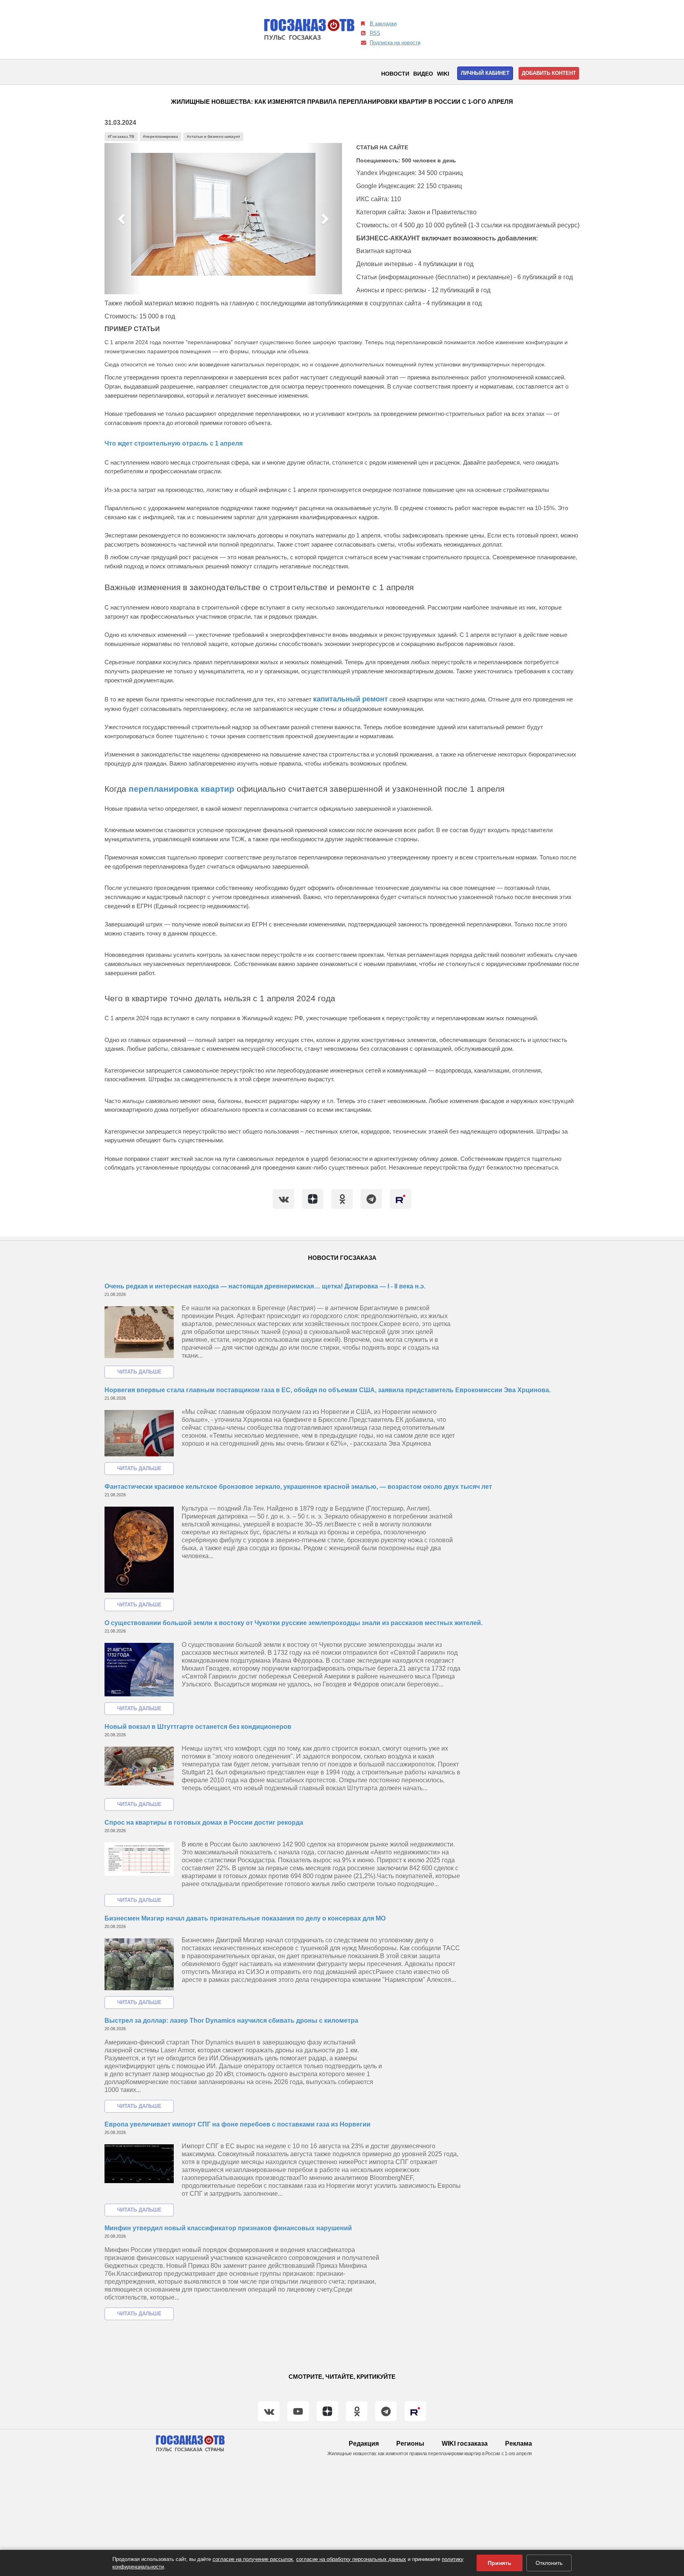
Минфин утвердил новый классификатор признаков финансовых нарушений (228, 2228)
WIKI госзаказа (465, 2444)
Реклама (519, 2444)
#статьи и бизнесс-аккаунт (214, 136)
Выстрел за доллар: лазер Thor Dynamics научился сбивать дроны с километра (231, 2021)
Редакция (364, 2444)
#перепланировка (161, 136)
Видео (423, 74)
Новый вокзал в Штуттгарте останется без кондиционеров (198, 1727)
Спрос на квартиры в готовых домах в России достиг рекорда (204, 1822)
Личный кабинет (485, 73)
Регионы (410, 2444)
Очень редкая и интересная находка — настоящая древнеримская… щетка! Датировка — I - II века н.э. (265, 1286)
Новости (395, 74)
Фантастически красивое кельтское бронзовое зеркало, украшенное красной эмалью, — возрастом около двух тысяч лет (298, 1487)
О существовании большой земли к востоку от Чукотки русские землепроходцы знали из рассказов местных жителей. (294, 1623)
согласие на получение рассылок (253, 2559)
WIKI (443, 74)
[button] (122, 219)
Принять (500, 2563)
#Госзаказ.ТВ (121, 136)
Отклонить (549, 2563)
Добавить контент (549, 73)
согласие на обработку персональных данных (351, 2559)
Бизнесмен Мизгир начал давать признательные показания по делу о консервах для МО (245, 1918)
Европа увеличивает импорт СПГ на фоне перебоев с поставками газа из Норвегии (237, 2124)
